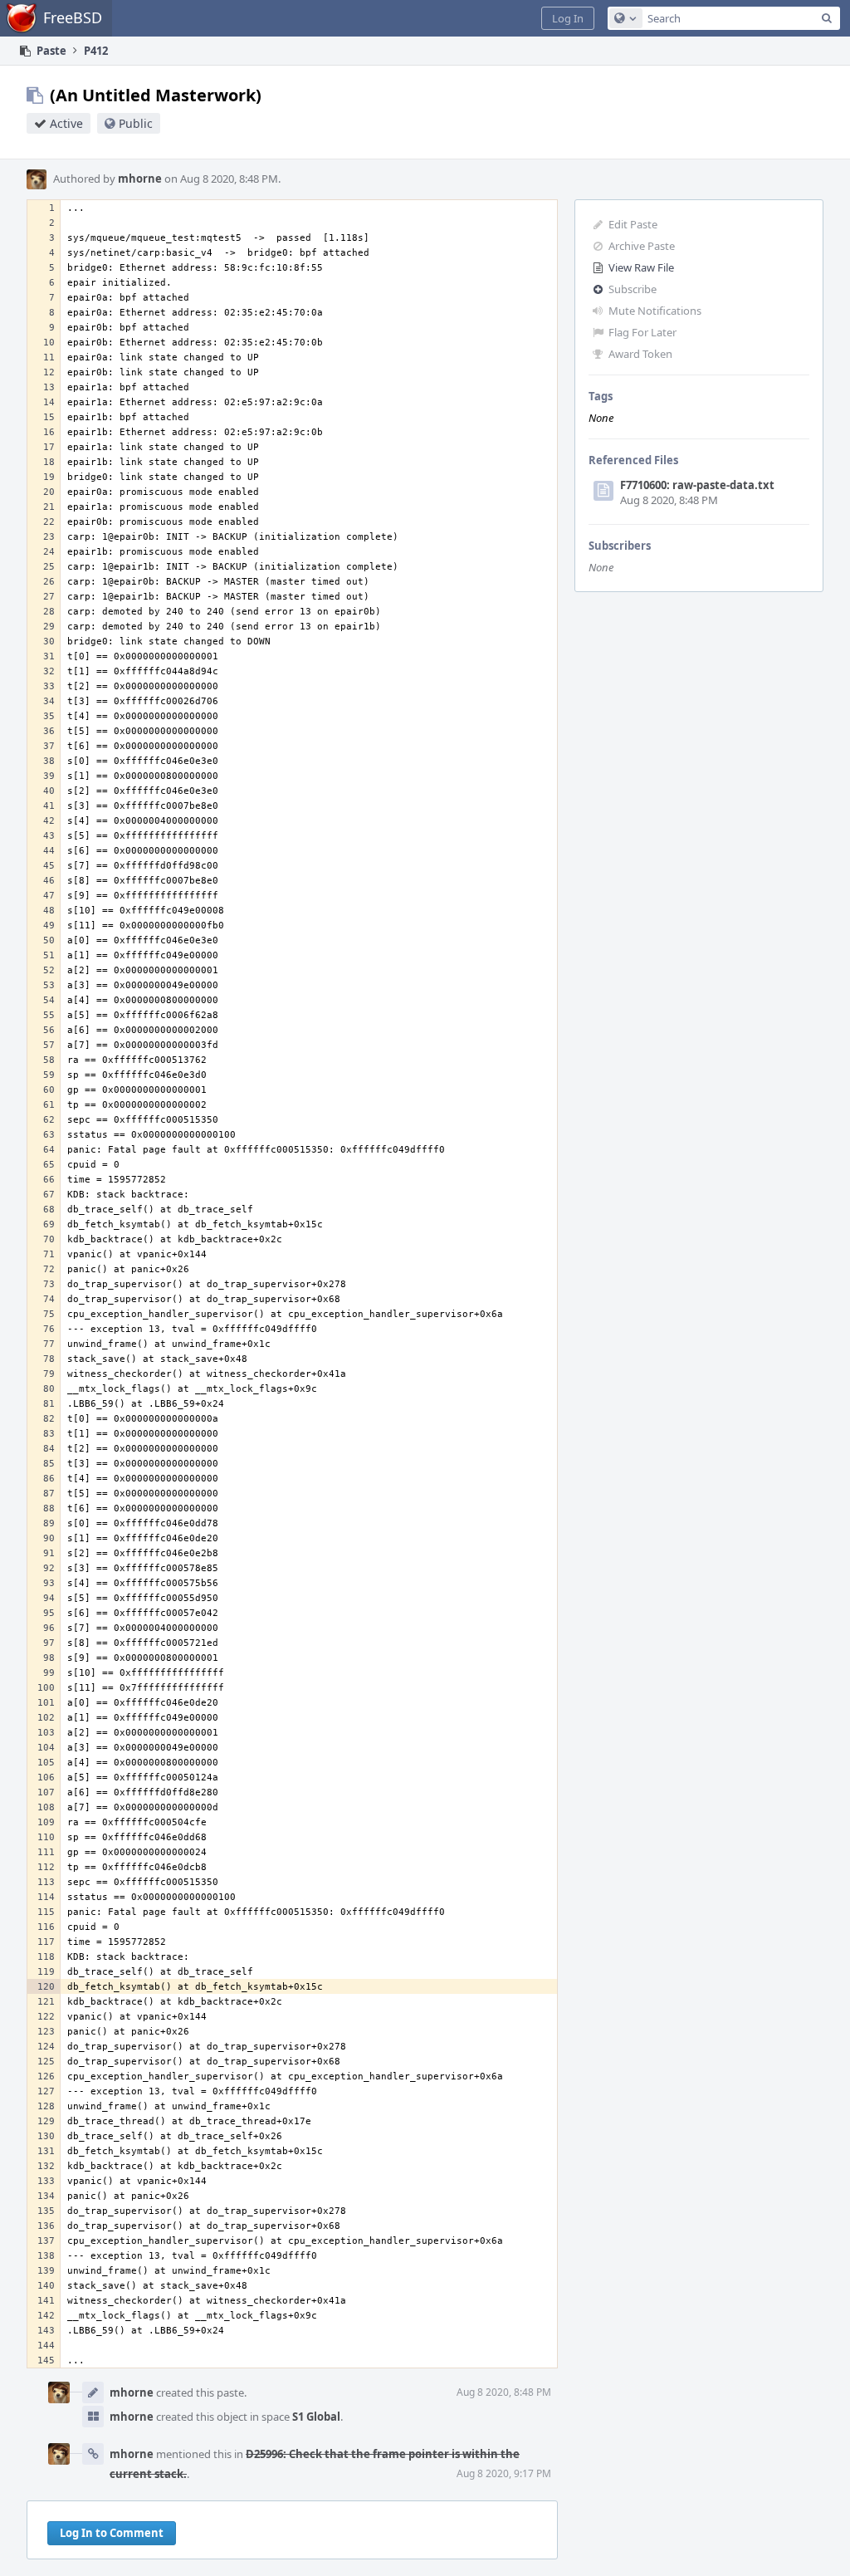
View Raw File (641, 267)
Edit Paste (633, 224)
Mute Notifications (655, 311)
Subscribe (633, 289)
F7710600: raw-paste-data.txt (697, 485)
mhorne (140, 179)
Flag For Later (642, 332)
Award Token (640, 354)
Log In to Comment (112, 2533)
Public (136, 123)
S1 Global (316, 2417)
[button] (568, 18)
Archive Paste (642, 246)
